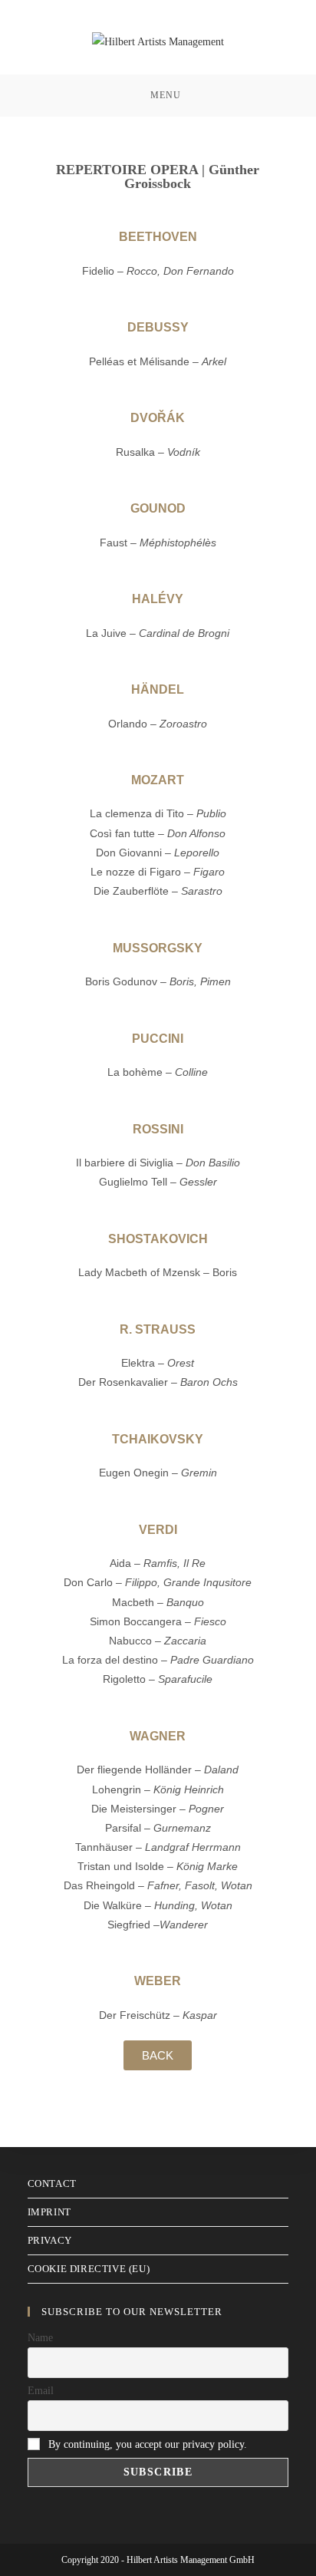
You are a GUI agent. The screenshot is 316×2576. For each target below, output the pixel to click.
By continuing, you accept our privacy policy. (148, 2444)
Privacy (50, 2240)
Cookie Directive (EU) (89, 2269)
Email (41, 2391)
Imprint (49, 2212)
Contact (52, 2183)
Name (40, 2338)
